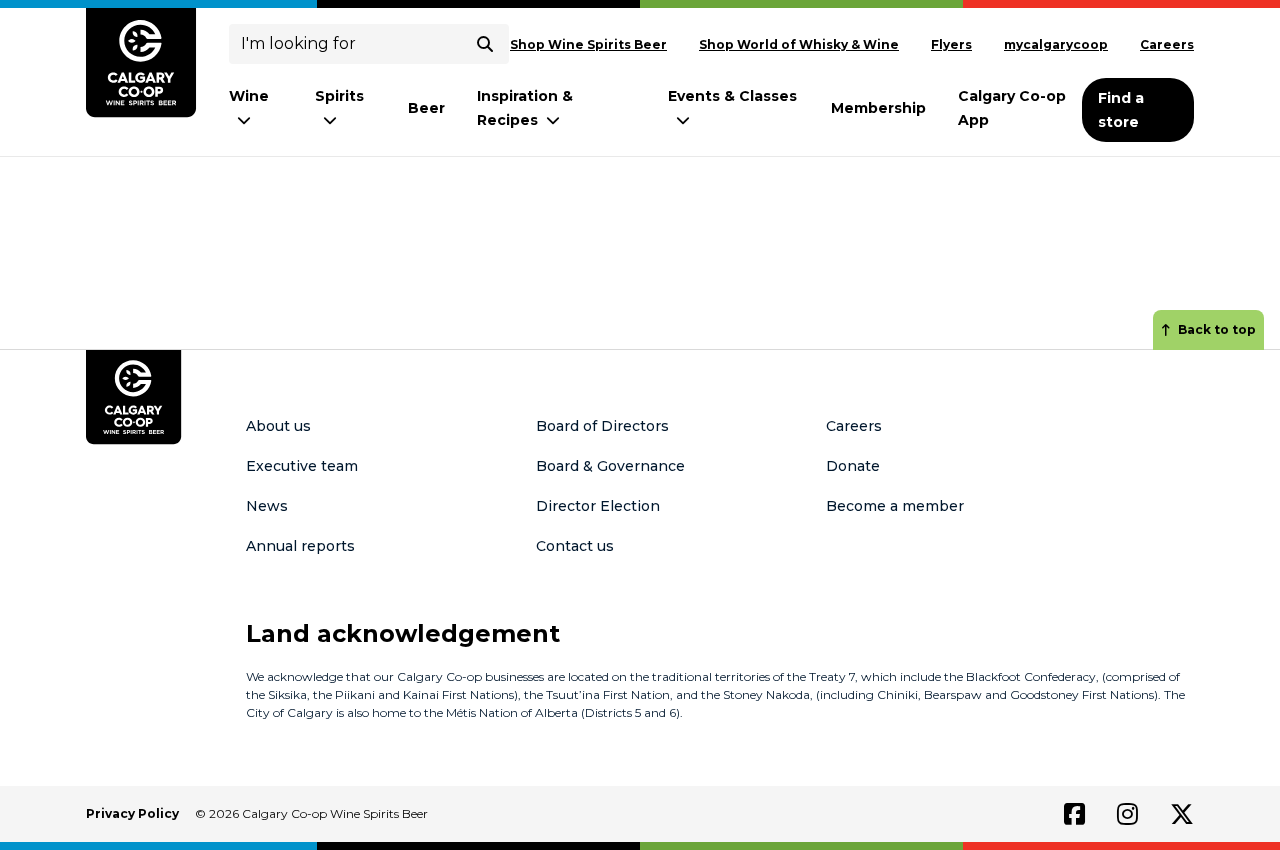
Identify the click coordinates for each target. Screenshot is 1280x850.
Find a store (1121, 110)
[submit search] (485, 44)
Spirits (339, 96)
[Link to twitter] (1182, 814)
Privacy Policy (132, 813)
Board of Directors (602, 426)
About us (278, 426)
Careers (1167, 44)
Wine (249, 96)
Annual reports (300, 546)
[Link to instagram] (1127, 814)
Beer (426, 108)
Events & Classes (732, 96)
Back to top (1217, 329)
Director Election (598, 506)
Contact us (575, 546)
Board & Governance (610, 466)
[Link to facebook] (1074, 814)
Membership (878, 108)
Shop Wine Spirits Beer (588, 44)
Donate (853, 466)
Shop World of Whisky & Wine (799, 44)
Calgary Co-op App (1012, 108)
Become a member (895, 506)
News (267, 506)
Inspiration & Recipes (525, 108)
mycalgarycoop (1056, 44)
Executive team (302, 466)
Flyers (951, 44)
